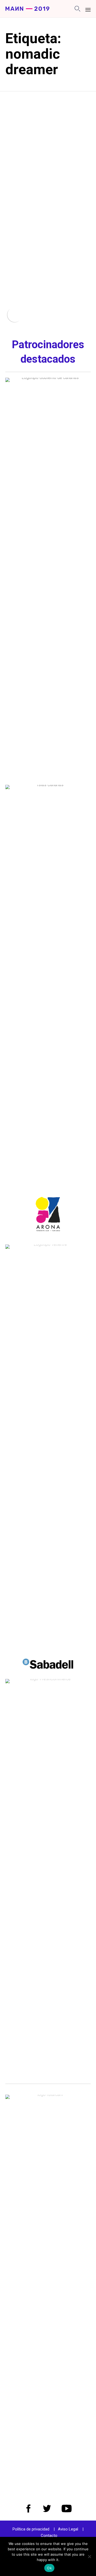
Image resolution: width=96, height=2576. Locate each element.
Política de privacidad (31, 2529)
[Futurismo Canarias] (27, 9)
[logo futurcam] (48, 2095)
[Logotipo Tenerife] (48, 1244)
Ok (49, 2568)
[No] (89, 2556)
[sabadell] (48, 1675)
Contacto (49, 2536)
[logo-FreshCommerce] (48, 1679)
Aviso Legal (68, 2529)
